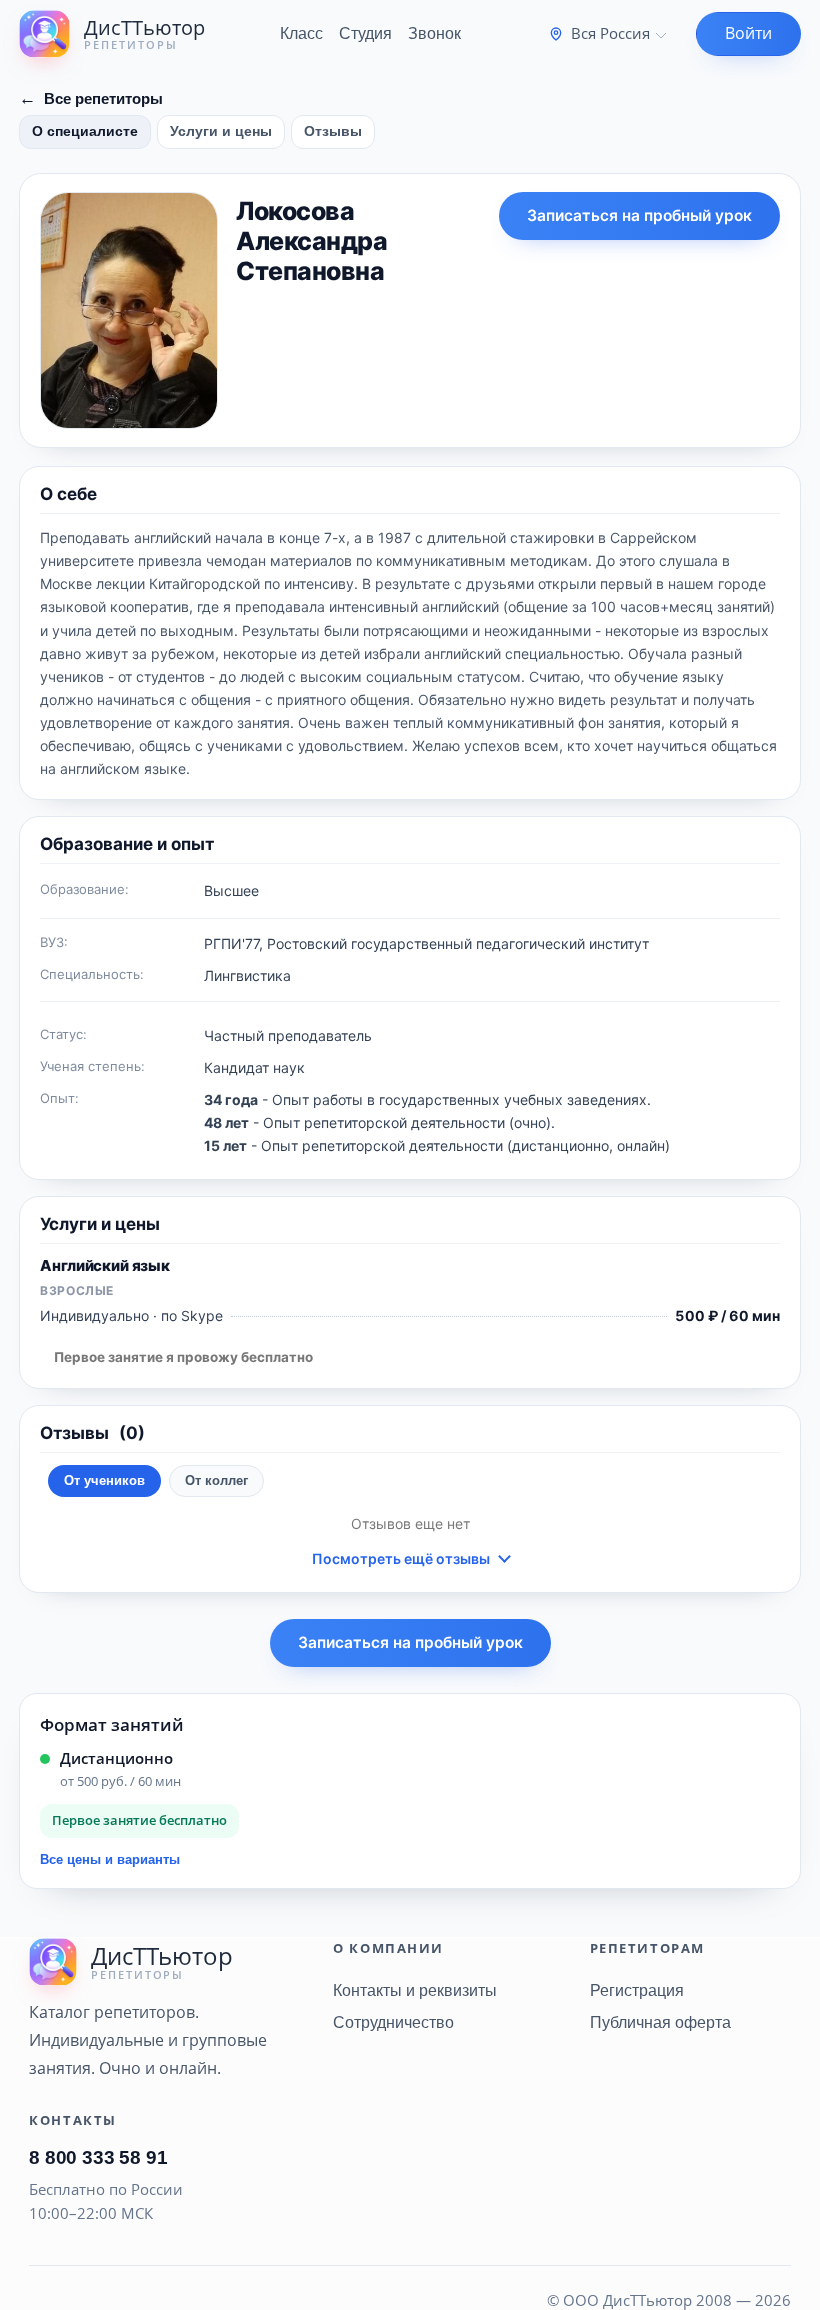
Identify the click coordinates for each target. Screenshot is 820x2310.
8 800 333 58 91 (98, 2157)
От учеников (104, 1480)
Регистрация (637, 1990)
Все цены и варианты (110, 1859)
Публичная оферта (660, 2022)
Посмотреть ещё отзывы (401, 1558)
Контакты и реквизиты (415, 1990)
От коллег (216, 1480)
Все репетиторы (91, 98)
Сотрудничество (393, 2022)
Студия (365, 33)
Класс (301, 33)
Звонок (434, 33)
